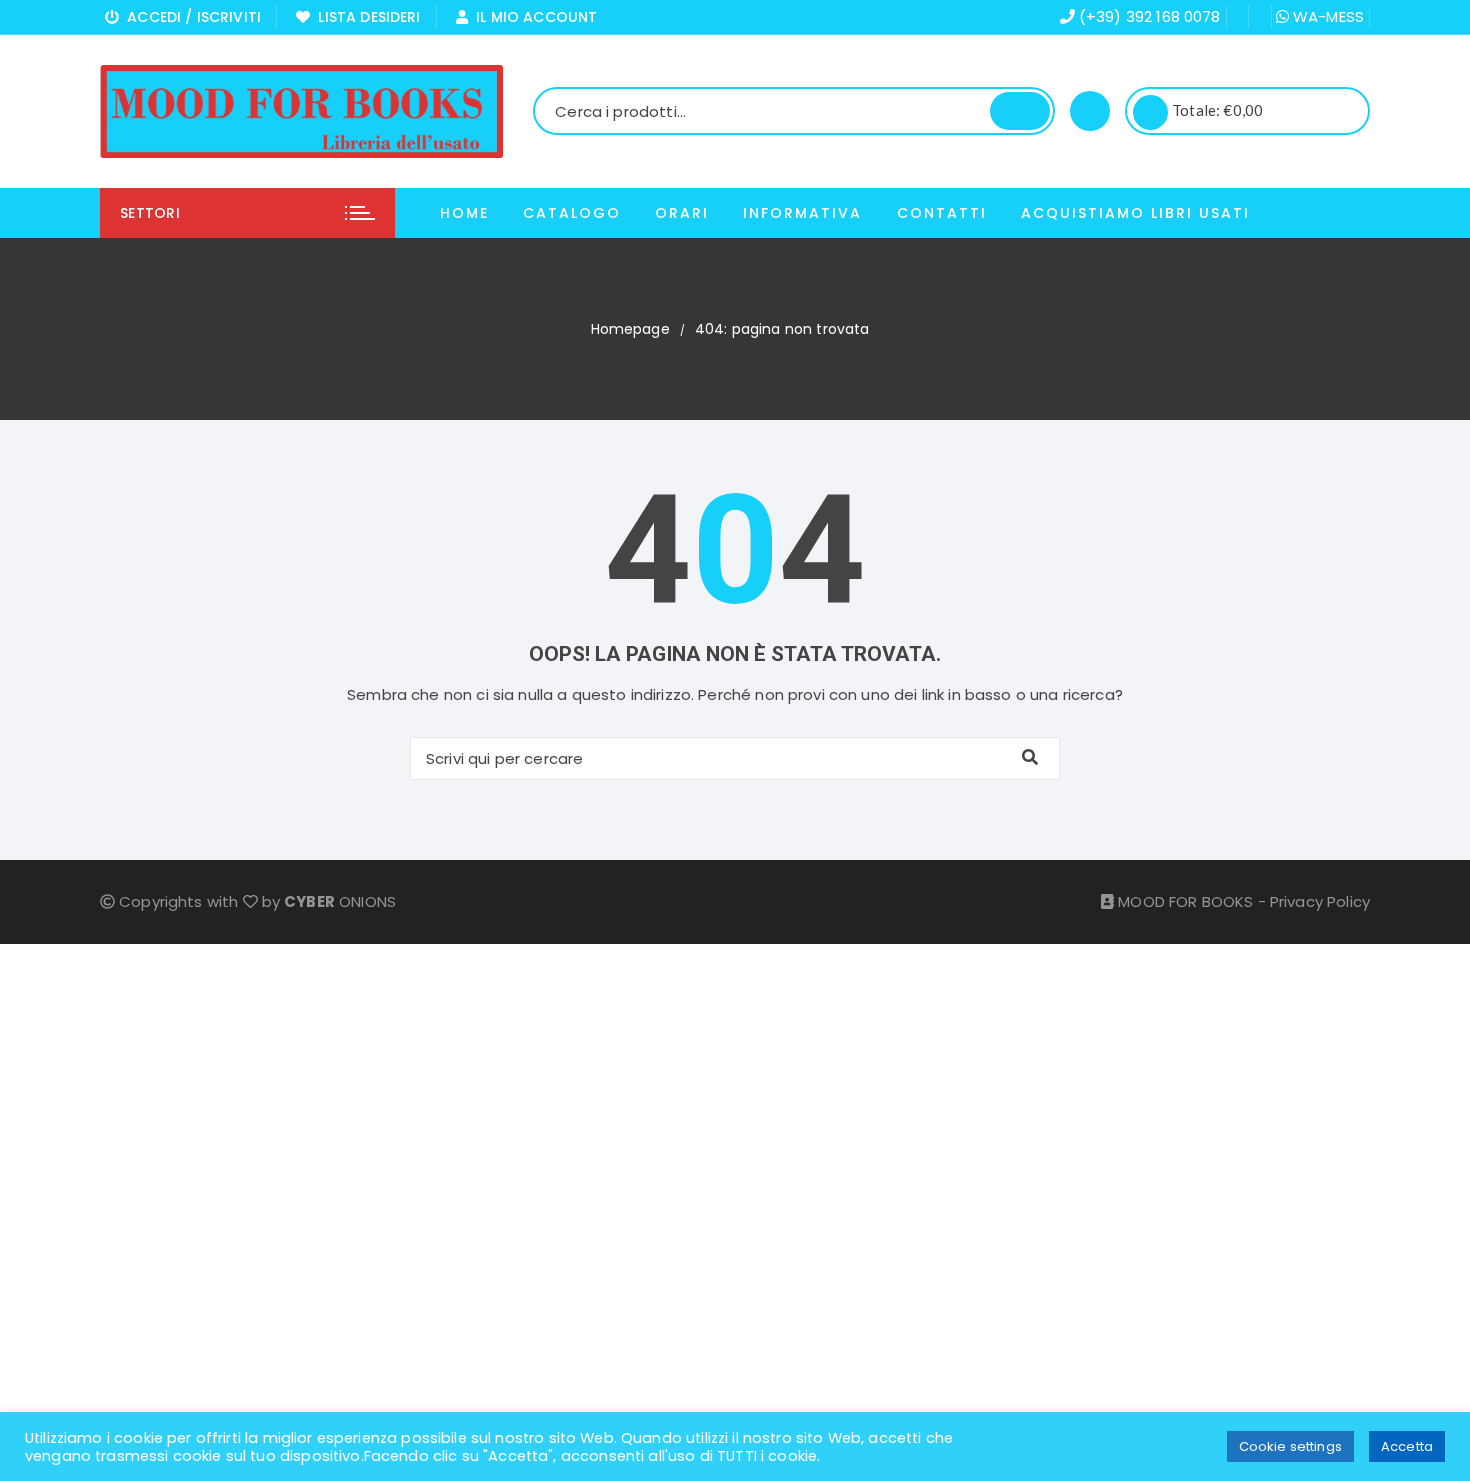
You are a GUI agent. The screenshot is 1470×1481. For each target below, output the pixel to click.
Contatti (942, 213)
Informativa (802, 213)
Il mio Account (532, 17)
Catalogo (572, 213)
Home (464, 213)
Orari (682, 213)
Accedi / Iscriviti (190, 17)
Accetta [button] (1407, 1446)
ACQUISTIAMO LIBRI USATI (1135, 213)
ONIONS (340, 901)
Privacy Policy (1320, 901)
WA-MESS (1326, 16)
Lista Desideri (365, 17)
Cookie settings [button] (1290, 1446)
